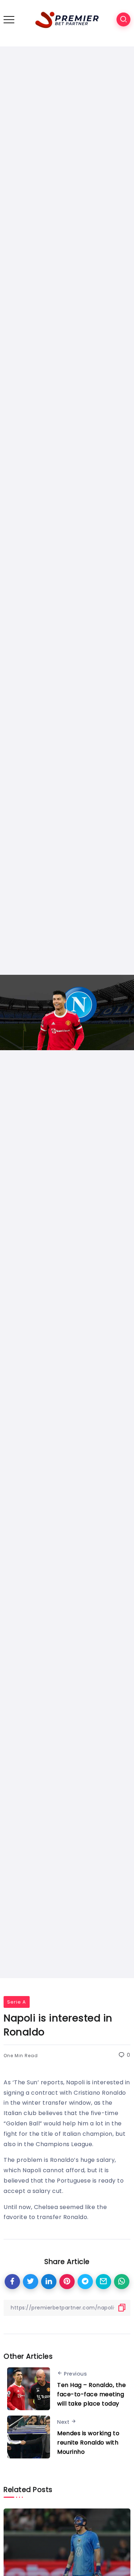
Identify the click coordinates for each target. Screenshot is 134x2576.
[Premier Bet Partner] (67, 19)
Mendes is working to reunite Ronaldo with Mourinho (88, 2442)
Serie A (17, 2002)
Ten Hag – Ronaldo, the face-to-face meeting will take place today (91, 2394)
